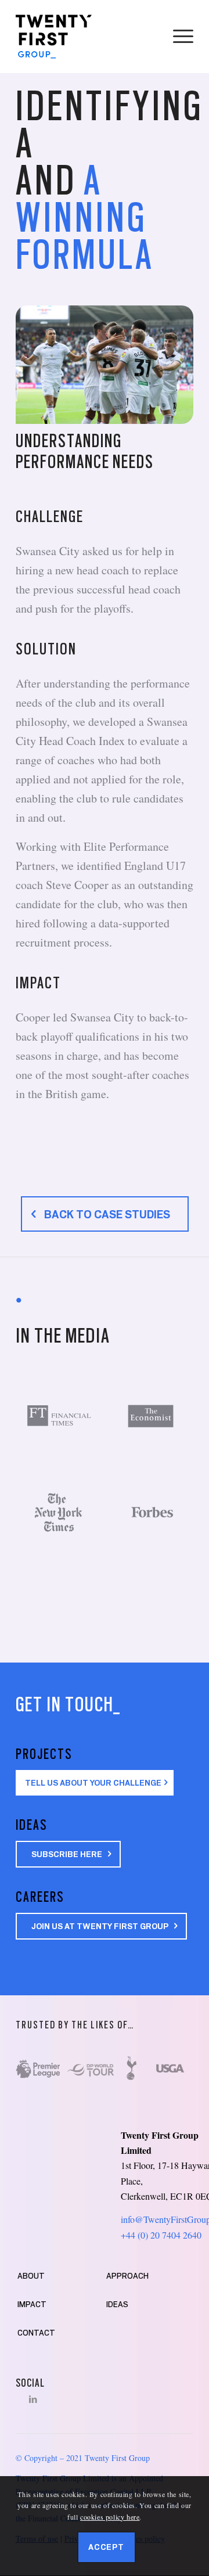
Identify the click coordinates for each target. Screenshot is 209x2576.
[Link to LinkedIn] (33, 2399)
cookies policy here (110, 2517)
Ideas (117, 2304)
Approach (127, 2276)
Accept (106, 2547)
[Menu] (177, 37)
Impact (32, 2304)
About (31, 2276)
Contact (36, 2333)
